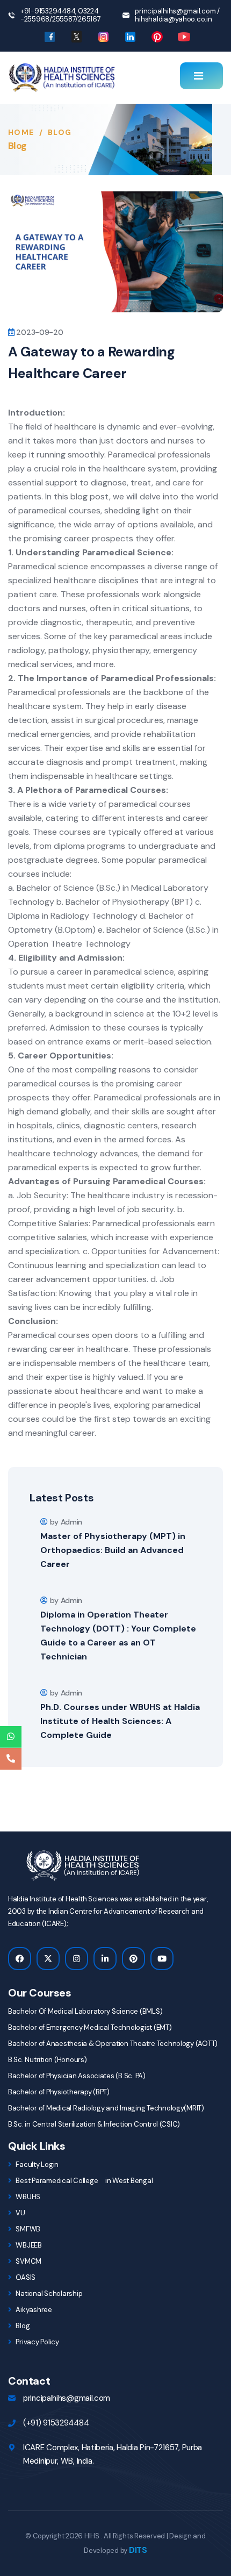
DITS (138, 2550)
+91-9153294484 (48, 11)
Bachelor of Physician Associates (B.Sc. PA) (77, 2076)
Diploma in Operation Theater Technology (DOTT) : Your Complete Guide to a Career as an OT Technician (118, 1636)
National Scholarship (48, 2294)
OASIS (25, 2277)
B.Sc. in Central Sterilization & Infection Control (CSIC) (94, 2124)
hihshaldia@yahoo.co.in (173, 19)
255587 (64, 19)
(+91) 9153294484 (56, 2423)
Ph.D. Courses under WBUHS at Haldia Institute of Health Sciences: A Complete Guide (120, 1721)
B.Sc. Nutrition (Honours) (48, 2060)
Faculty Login (37, 2164)
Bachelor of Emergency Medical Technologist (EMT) (90, 2027)
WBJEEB (28, 2245)
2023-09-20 (39, 332)
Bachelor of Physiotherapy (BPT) (59, 2092)
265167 (89, 19)
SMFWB (27, 2229)
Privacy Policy (37, 2342)
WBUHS (27, 2197)
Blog (22, 2326)
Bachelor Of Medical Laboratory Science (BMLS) (85, 2011)
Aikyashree (33, 2310)
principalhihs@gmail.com (175, 11)
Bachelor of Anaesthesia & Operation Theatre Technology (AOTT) (113, 2044)
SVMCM (28, 2261)
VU (20, 2213)
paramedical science (134, 972)
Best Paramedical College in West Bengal (84, 2181)
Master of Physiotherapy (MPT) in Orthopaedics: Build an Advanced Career (113, 1550)
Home (21, 132)
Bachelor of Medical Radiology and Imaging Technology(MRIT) (106, 2108)
